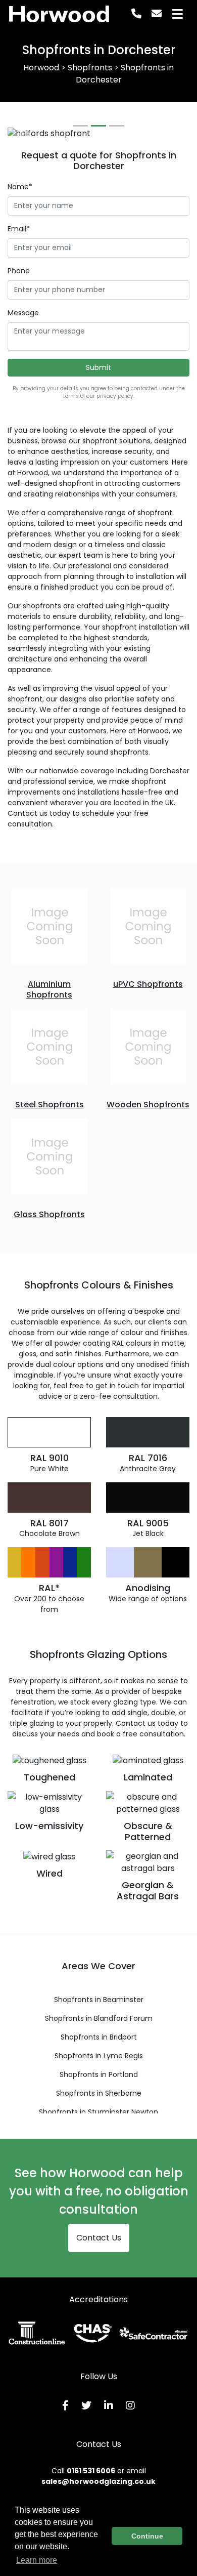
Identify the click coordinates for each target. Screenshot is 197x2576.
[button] (21, 134)
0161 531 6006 (91, 2471)
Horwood (59, 14)
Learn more (37, 2560)
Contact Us (99, 2238)
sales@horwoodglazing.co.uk (98, 2481)
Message (23, 313)
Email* (19, 229)
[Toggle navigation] (177, 14)
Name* (20, 187)
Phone (19, 271)
